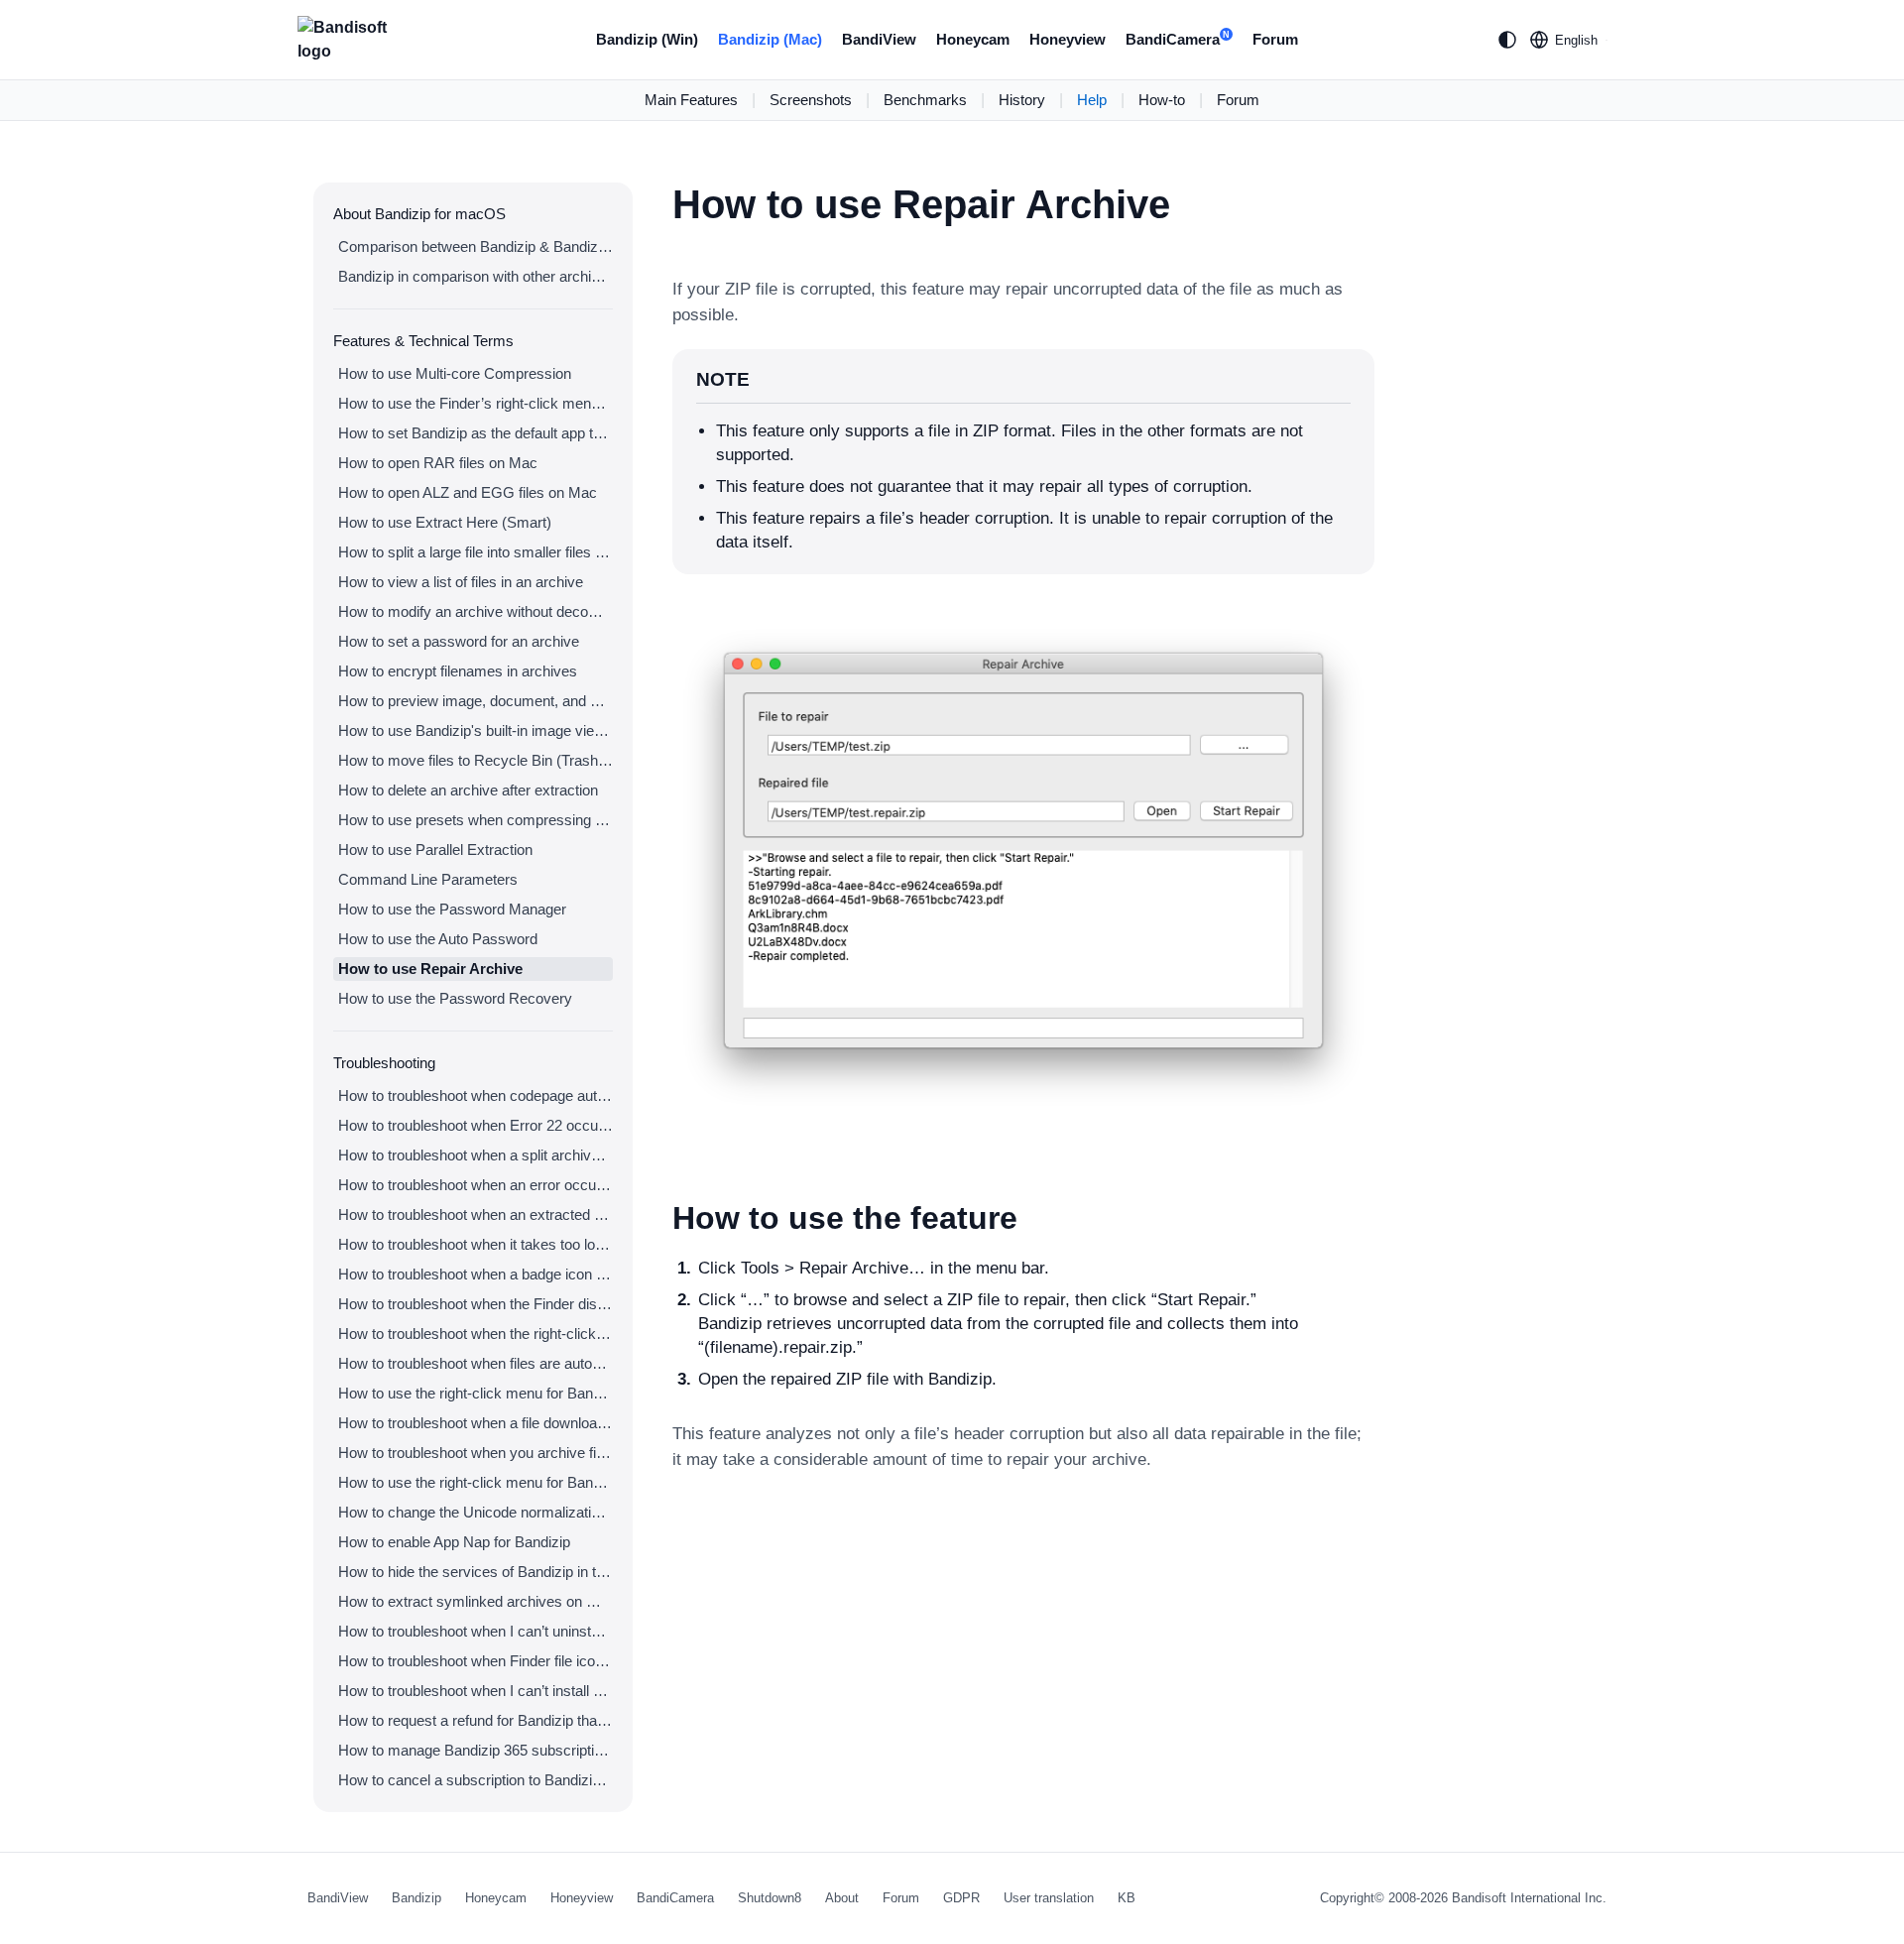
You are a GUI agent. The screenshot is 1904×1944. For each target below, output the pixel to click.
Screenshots (811, 100)
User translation (1049, 1898)
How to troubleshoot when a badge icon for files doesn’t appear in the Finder (476, 1274)
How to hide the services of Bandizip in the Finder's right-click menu (476, 1572)
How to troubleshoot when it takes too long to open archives (476, 1244)
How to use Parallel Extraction (435, 850)
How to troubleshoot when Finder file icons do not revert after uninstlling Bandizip (476, 1661)
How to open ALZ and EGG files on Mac (468, 492)
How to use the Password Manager (452, 909)
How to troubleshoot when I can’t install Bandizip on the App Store (476, 1691)
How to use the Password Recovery (455, 998)
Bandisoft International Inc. (1529, 1898)
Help (1092, 100)
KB (1127, 1898)
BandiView (879, 39)
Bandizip (416, 1898)
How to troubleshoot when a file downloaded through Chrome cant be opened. (476, 1423)
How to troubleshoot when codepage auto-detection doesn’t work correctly (476, 1095)
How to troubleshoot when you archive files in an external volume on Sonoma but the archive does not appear (476, 1453)
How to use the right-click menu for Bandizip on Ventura (476, 1393)
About (842, 1898)
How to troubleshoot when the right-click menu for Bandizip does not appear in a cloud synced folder (476, 1334)
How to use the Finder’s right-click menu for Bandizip (476, 403)
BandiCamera (1178, 39)
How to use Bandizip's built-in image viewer (476, 730)
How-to (1162, 100)
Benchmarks (925, 100)
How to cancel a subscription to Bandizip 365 (476, 1780)
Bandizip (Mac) (770, 39)
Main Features (691, 100)
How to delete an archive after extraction (468, 790)
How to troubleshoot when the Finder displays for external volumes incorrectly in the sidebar (476, 1304)
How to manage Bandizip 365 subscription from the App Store (476, 1750)
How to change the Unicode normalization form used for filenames (476, 1512)
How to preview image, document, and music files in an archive (476, 701)
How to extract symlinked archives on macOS (476, 1601)
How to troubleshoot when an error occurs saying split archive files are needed (476, 1185)
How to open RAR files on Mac (438, 463)
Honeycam (973, 39)
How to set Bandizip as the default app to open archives (476, 433)
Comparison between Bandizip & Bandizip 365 (476, 246)
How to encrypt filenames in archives (458, 671)
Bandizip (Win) (647, 39)
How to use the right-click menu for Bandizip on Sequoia (476, 1482)
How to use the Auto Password (438, 939)
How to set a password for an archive (459, 641)
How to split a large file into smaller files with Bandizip (476, 552)
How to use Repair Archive (430, 969)
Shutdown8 (770, 1898)
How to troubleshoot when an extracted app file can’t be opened (476, 1215)
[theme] (1507, 40)
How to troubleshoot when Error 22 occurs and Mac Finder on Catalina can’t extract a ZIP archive (476, 1125)
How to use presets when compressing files (476, 820)
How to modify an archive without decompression (476, 611)
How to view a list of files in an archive (461, 582)
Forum (1275, 39)
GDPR (961, 1898)
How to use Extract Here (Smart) (445, 522)
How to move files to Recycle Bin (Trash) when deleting (476, 760)
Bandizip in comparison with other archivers (476, 276)
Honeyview (1068, 39)
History (1022, 100)
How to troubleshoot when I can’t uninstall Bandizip (476, 1631)
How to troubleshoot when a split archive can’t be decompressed (476, 1155)
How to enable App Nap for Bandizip (454, 1542)
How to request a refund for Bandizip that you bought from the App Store (476, 1720)
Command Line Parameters (428, 879)
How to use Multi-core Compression (455, 373)
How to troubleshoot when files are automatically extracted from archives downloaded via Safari (476, 1363)
